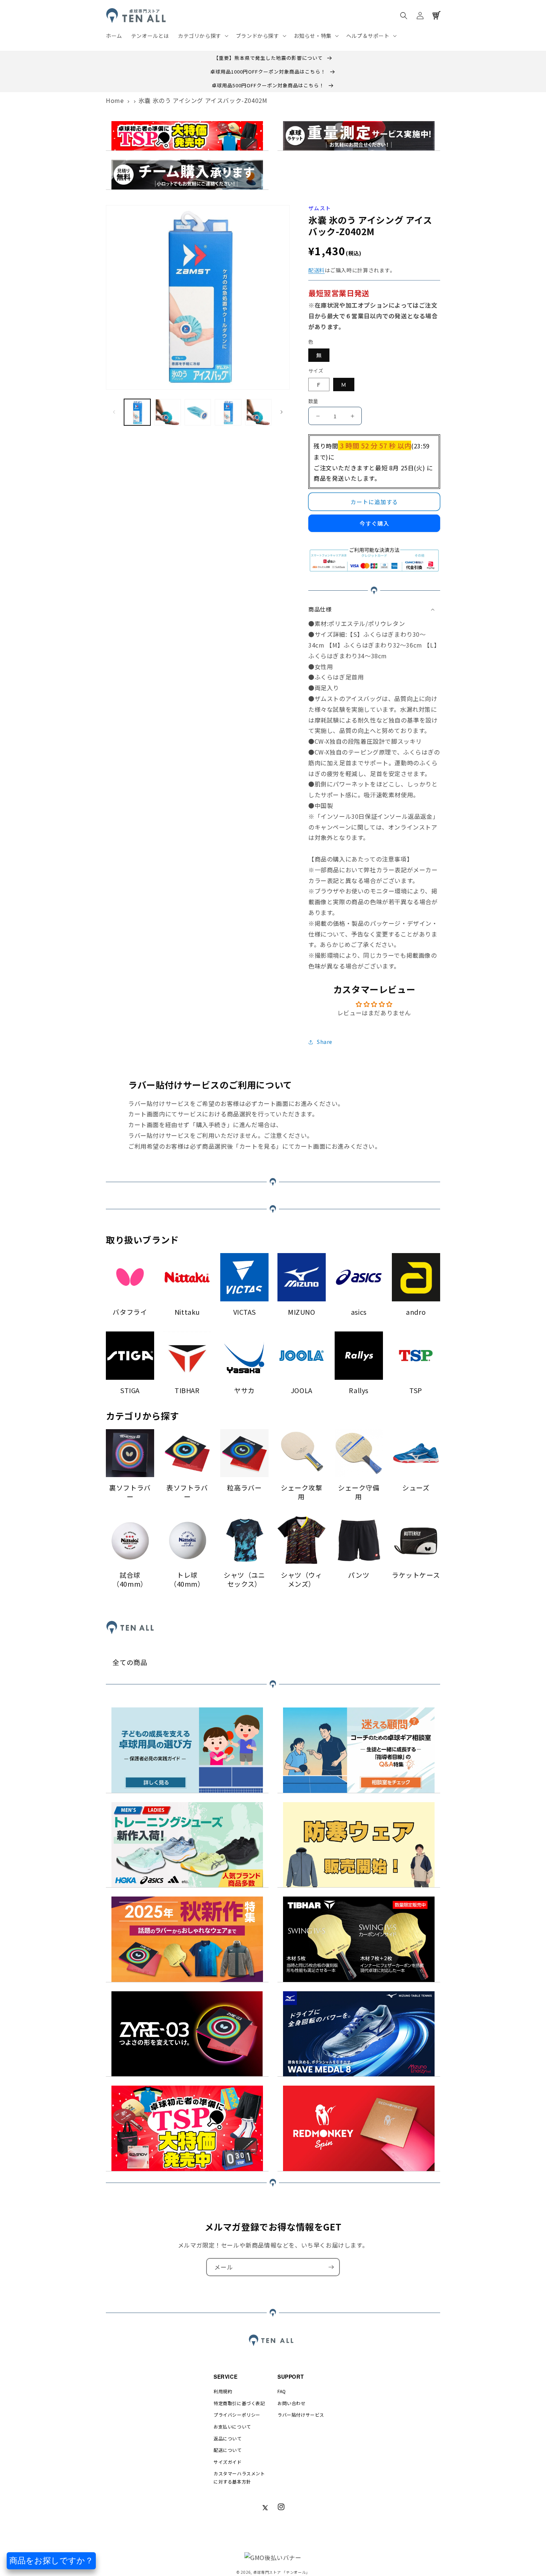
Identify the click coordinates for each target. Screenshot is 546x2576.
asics (359, 1312)
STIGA (130, 1390)
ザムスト (320, 208)
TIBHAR (187, 1390)
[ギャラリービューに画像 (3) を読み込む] (198, 412)
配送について (228, 2450)
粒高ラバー (244, 1488)
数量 (313, 401)
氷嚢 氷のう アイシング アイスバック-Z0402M (203, 100)
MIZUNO (302, 1312)
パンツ (359, 1575)
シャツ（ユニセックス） (244, 1579)
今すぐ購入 (374, 523)
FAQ (282, 2391)
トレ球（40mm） (187, 1579)
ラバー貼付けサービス (301, 2415)
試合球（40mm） (130, 1579)
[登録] (331, 2267)
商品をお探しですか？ (51, 2561)
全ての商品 (130, 1662)
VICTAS (245, 1312)
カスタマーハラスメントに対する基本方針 (239, 2477)
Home (115, 100)
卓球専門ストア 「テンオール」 (282, 2572)
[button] (202, 36)
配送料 (316, 270)
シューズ (416, 1488)
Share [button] (325, 1042)
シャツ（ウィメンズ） (302, 1579)
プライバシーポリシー (237, 2415)
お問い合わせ (292, 2403)
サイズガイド (228, 2462)
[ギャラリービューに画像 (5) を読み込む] (258, 412)
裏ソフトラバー (130, 1492)
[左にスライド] (114, 412)
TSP (416, 1390)
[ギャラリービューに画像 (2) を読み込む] (167, 412)
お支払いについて (232, 2426)
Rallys (359, 1390)
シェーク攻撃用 (302, 1492)
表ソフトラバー (187, 1492)
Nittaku (187, 1312)
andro (416, 1312)
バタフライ (130, 1312)
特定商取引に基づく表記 (239, 2403)
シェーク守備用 (359, 1492)
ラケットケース (416, 1575)
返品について (228, 2438)
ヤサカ (244, 1390)
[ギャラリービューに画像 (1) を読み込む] (137, 412)
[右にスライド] (282, 412)
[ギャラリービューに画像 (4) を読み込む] (228, 412)
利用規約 (223, 2391)
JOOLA (302, 1390)
